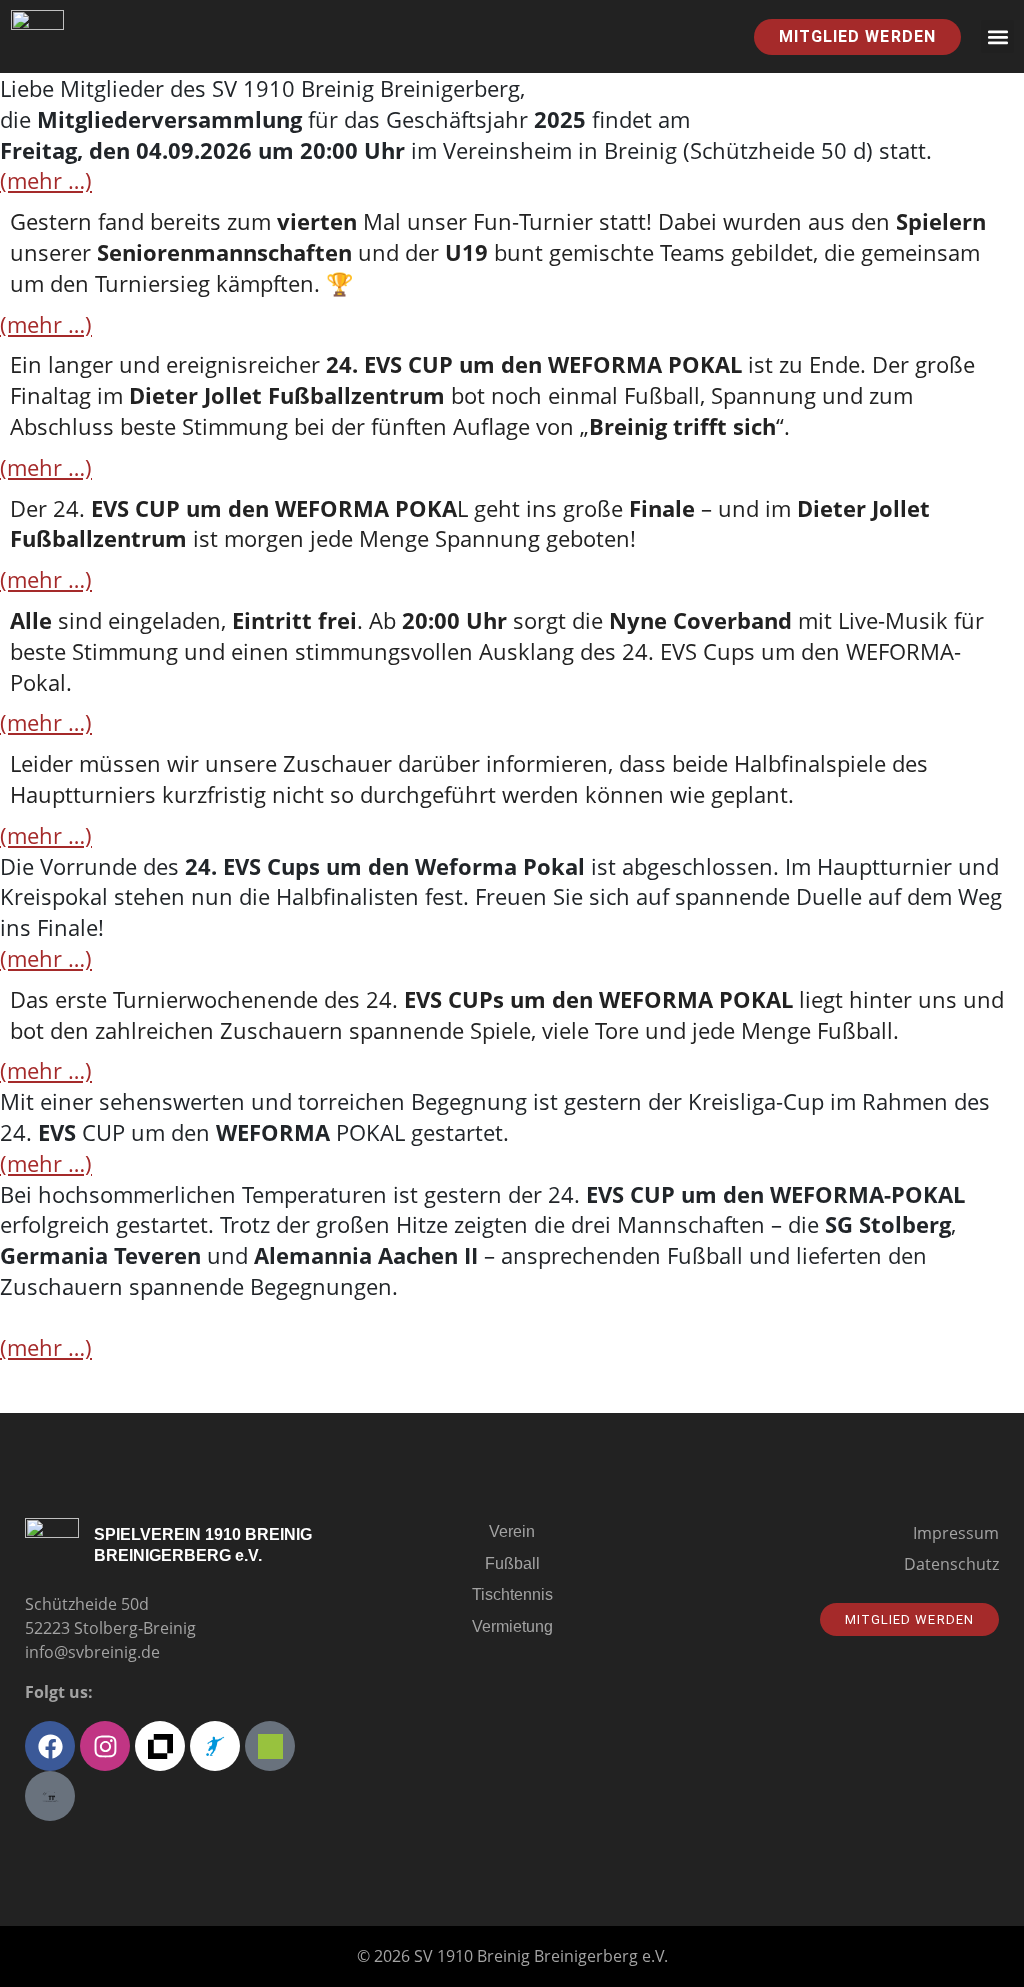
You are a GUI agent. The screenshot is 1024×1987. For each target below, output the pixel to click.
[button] (997, 36)
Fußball (512, 1563)
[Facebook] (50, 1746)
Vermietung (512, 1626)
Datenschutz (951, 1564)
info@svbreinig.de (92, 1652)
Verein (512, 1531)
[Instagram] (105, 1746)
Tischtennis (512, 1594)
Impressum (956, 1533)
